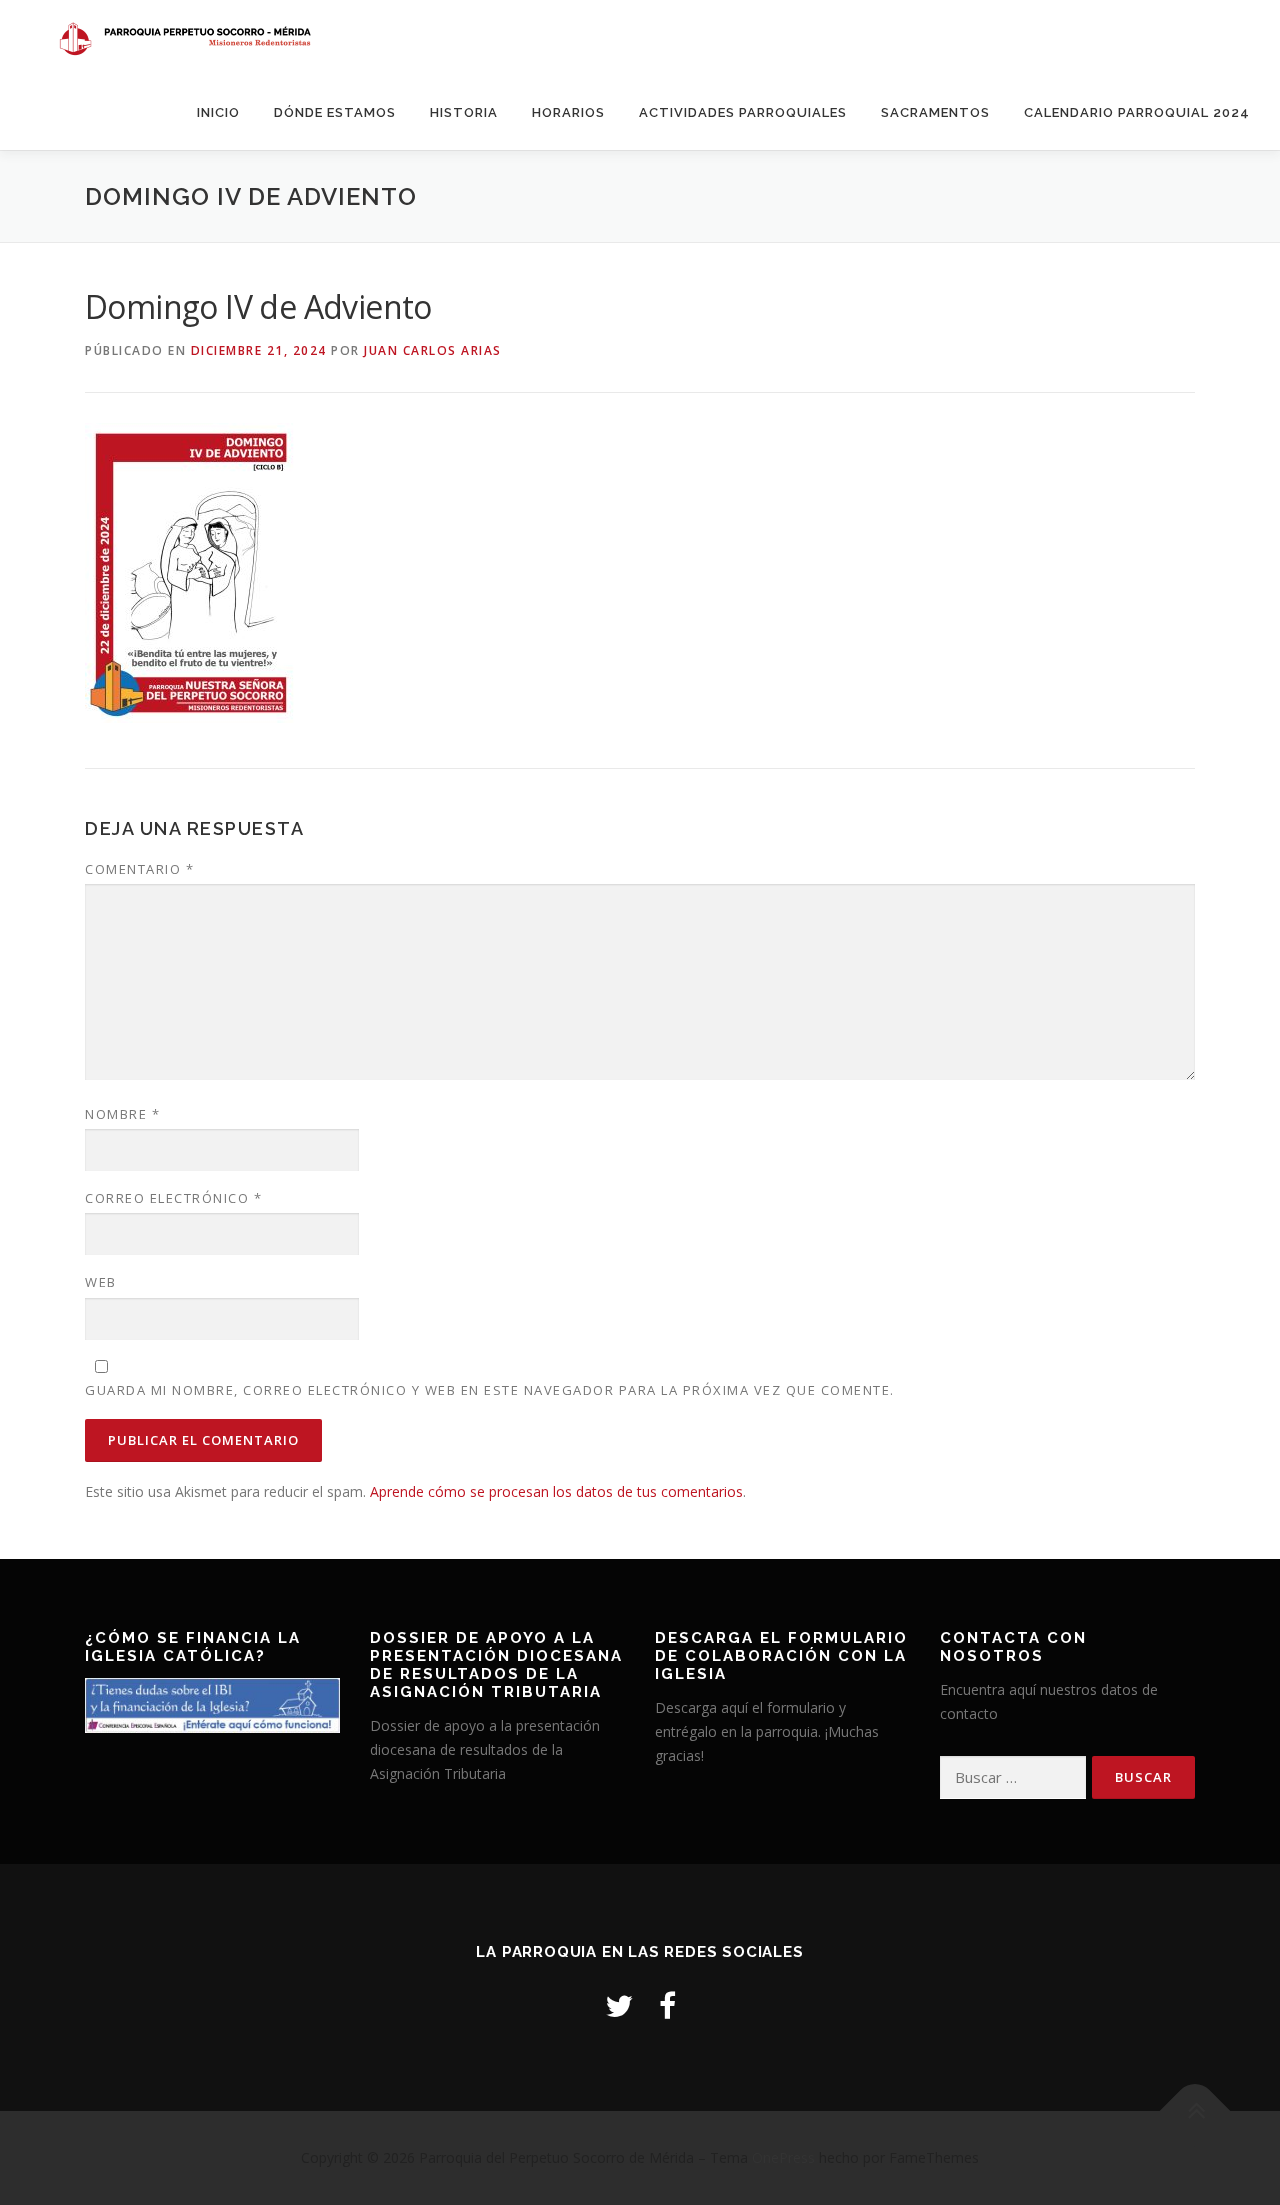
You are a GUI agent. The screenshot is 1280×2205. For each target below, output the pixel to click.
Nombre (122, 1114)
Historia (464, 112)
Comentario (139, 869)
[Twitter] (619, 2005)
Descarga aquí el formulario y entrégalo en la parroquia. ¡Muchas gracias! (767, 1731)
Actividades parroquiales (743, 112)
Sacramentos (935, 112)
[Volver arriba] (1195, 2111)
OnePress (783, 2157)
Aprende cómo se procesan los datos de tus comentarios (556, 1491)
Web (101, 1282)
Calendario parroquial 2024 (1137, 112)
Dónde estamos (335, 112)
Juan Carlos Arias (433, 350)
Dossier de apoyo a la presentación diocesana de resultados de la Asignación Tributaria (485, 1749)
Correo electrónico (173, 1198)
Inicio (218, 112)
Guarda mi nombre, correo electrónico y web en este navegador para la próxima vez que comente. (490, 1390)
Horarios (568, 112)
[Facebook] (667, 2005)
